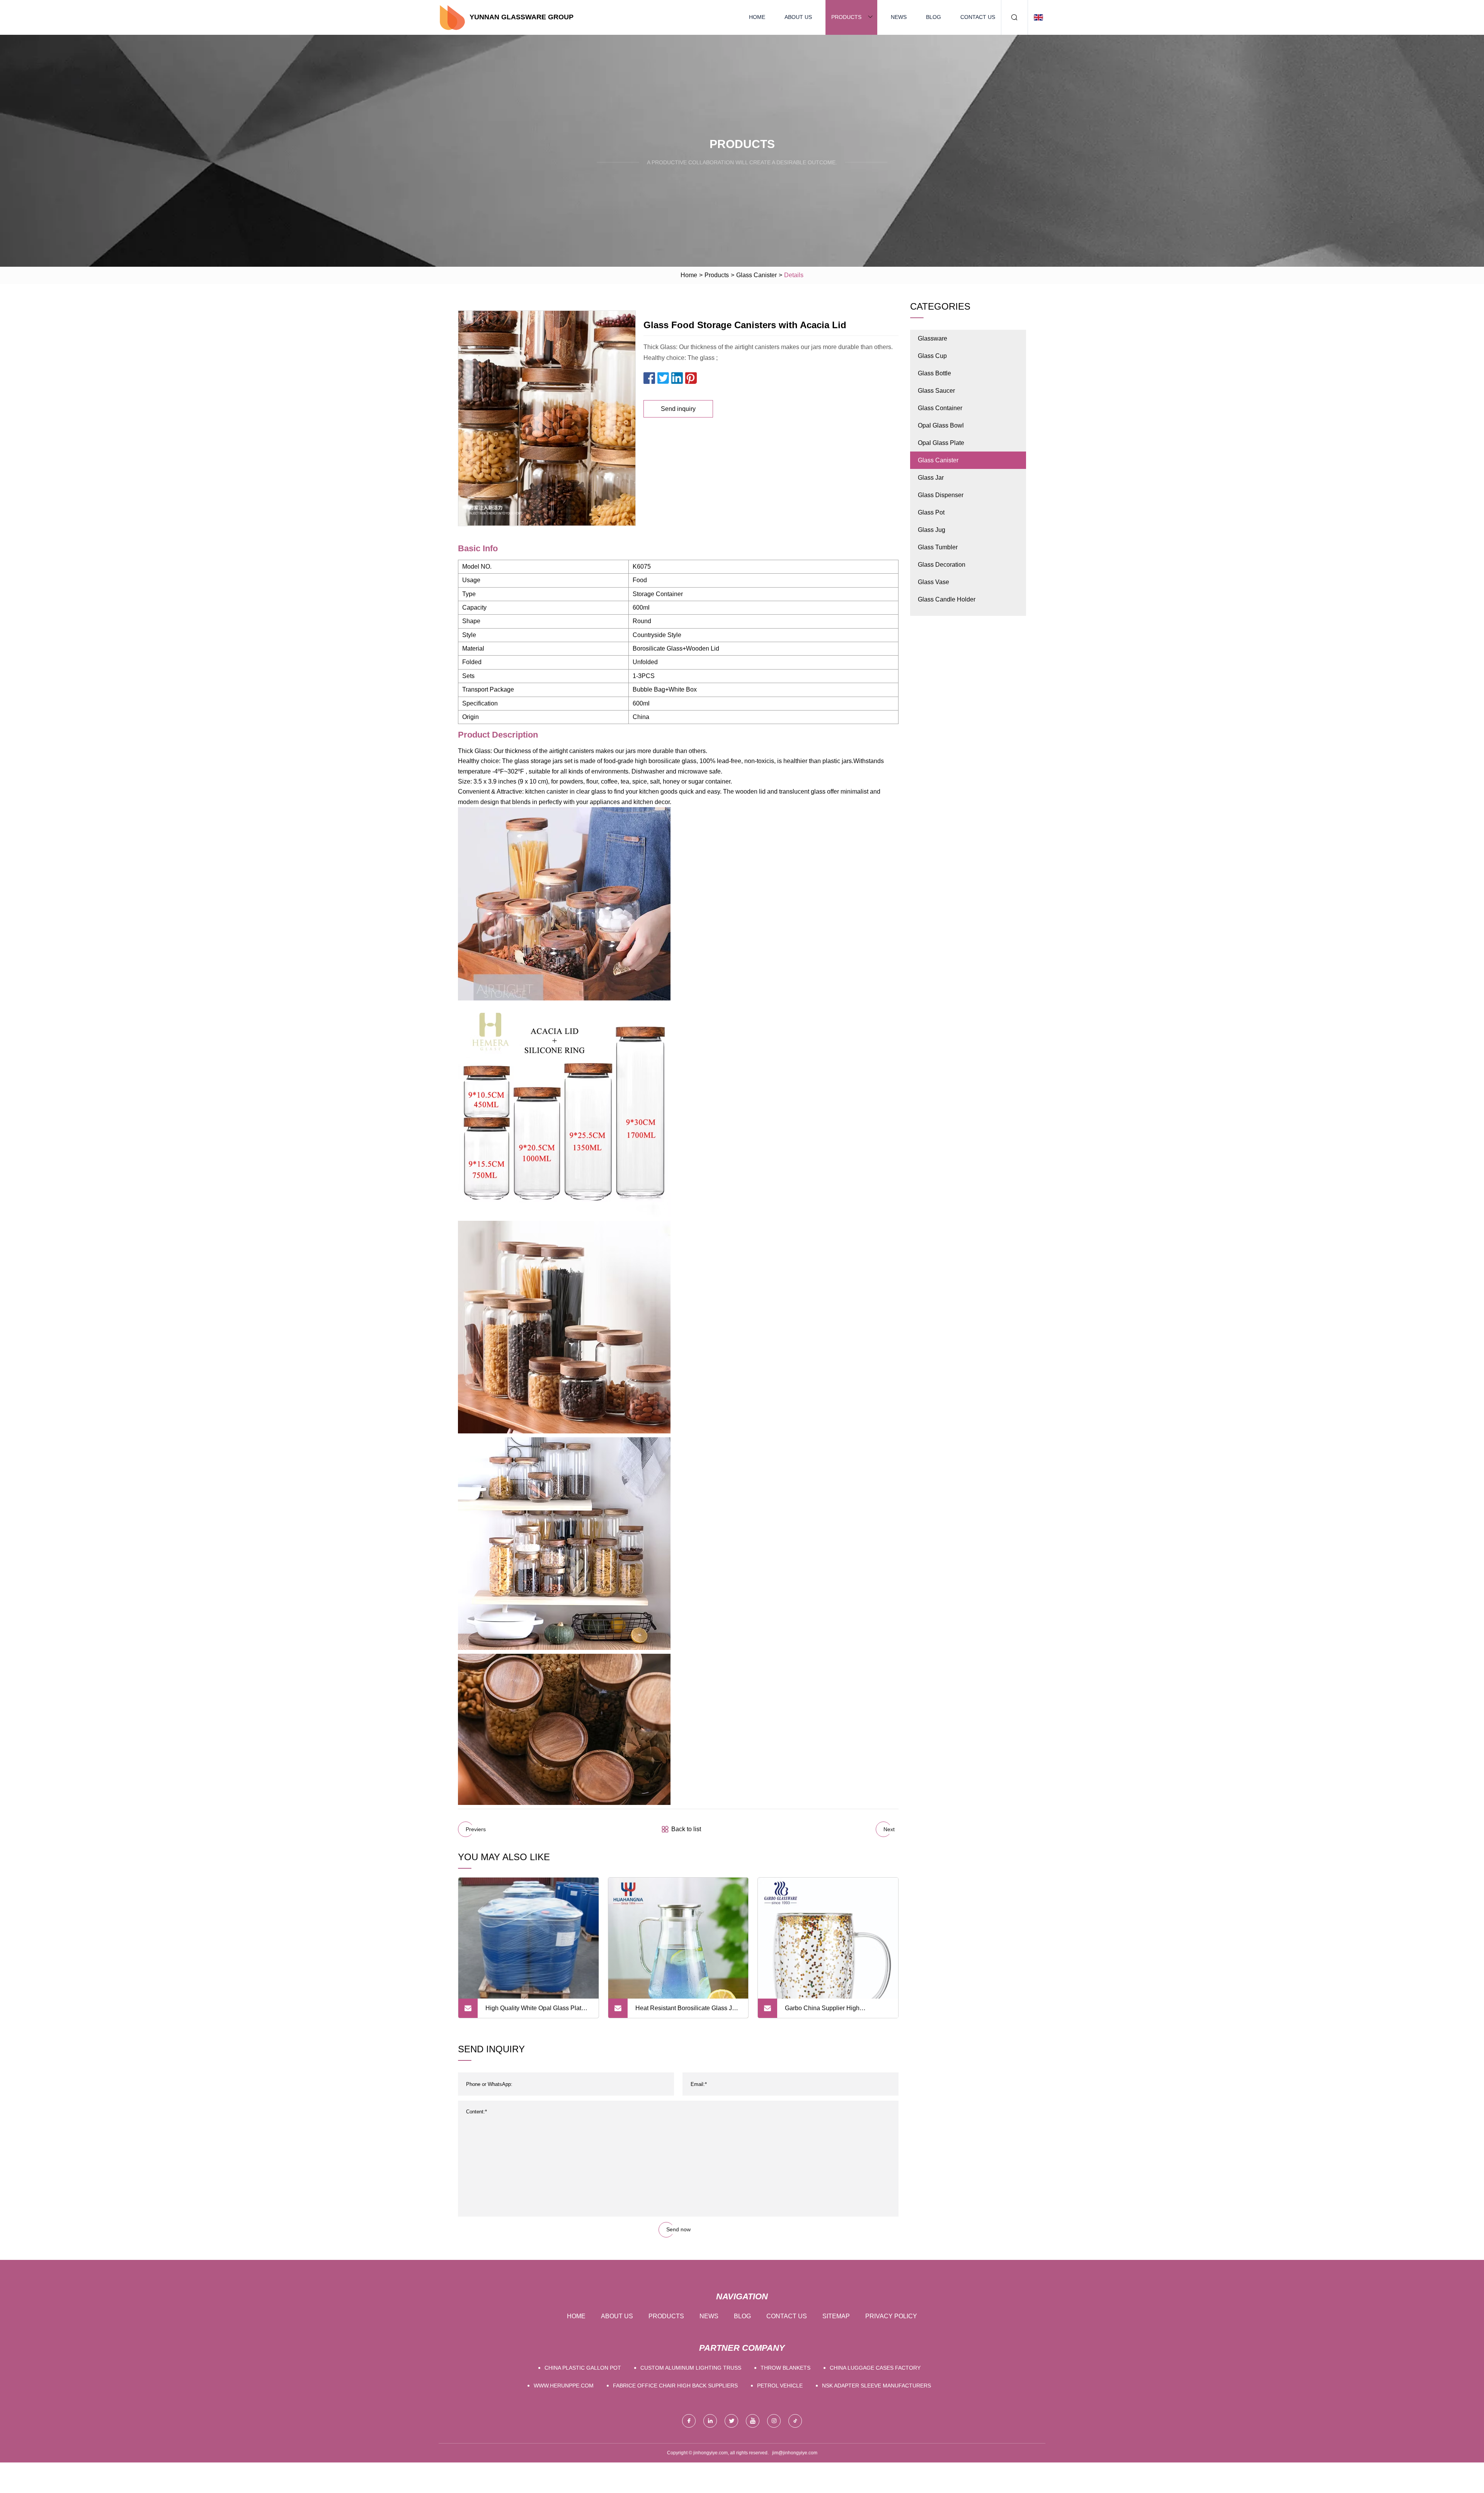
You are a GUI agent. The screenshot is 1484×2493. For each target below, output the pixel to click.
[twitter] (731, 2421)
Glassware (933, 338)
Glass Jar (931, 478)
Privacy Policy (891, 2316)
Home (757, 17)
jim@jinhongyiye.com (795, 2453)
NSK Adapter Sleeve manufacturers (876, 2386)
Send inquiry (678, 409)
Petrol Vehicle (780, 2386)
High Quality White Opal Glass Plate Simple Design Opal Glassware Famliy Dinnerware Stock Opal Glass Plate (536, 2011)
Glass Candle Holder (947, 599)
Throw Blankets (785, 2368)
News (899, 17)
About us (798, 17)
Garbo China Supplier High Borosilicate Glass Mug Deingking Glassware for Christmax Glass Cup (834, 2011)
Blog (933, 17)
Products (846, 17)
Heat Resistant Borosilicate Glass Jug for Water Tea (687, 2011)
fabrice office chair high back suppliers (675, 2386)
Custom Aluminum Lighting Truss (691, 2368)
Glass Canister (756, 275)
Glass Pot (931, 512)
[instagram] (774, 2421)
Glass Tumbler (938, 547)
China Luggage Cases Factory (875, 2368)
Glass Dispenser (941, 495)
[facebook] (689, 2421)
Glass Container (940, 408)
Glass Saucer (936, 391)
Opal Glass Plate (941, 443)
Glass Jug (932, 530)
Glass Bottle (934, 373)
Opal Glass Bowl (941, 425)
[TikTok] (795, 2421)
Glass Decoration (942, 565)
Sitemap (836, 2316)
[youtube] (753, 2421)
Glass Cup (932, 356)
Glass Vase (933, 582)
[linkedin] (710, 2421)
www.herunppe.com (564, 2386)
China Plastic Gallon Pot (583, 2368)
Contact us (978, 17)
